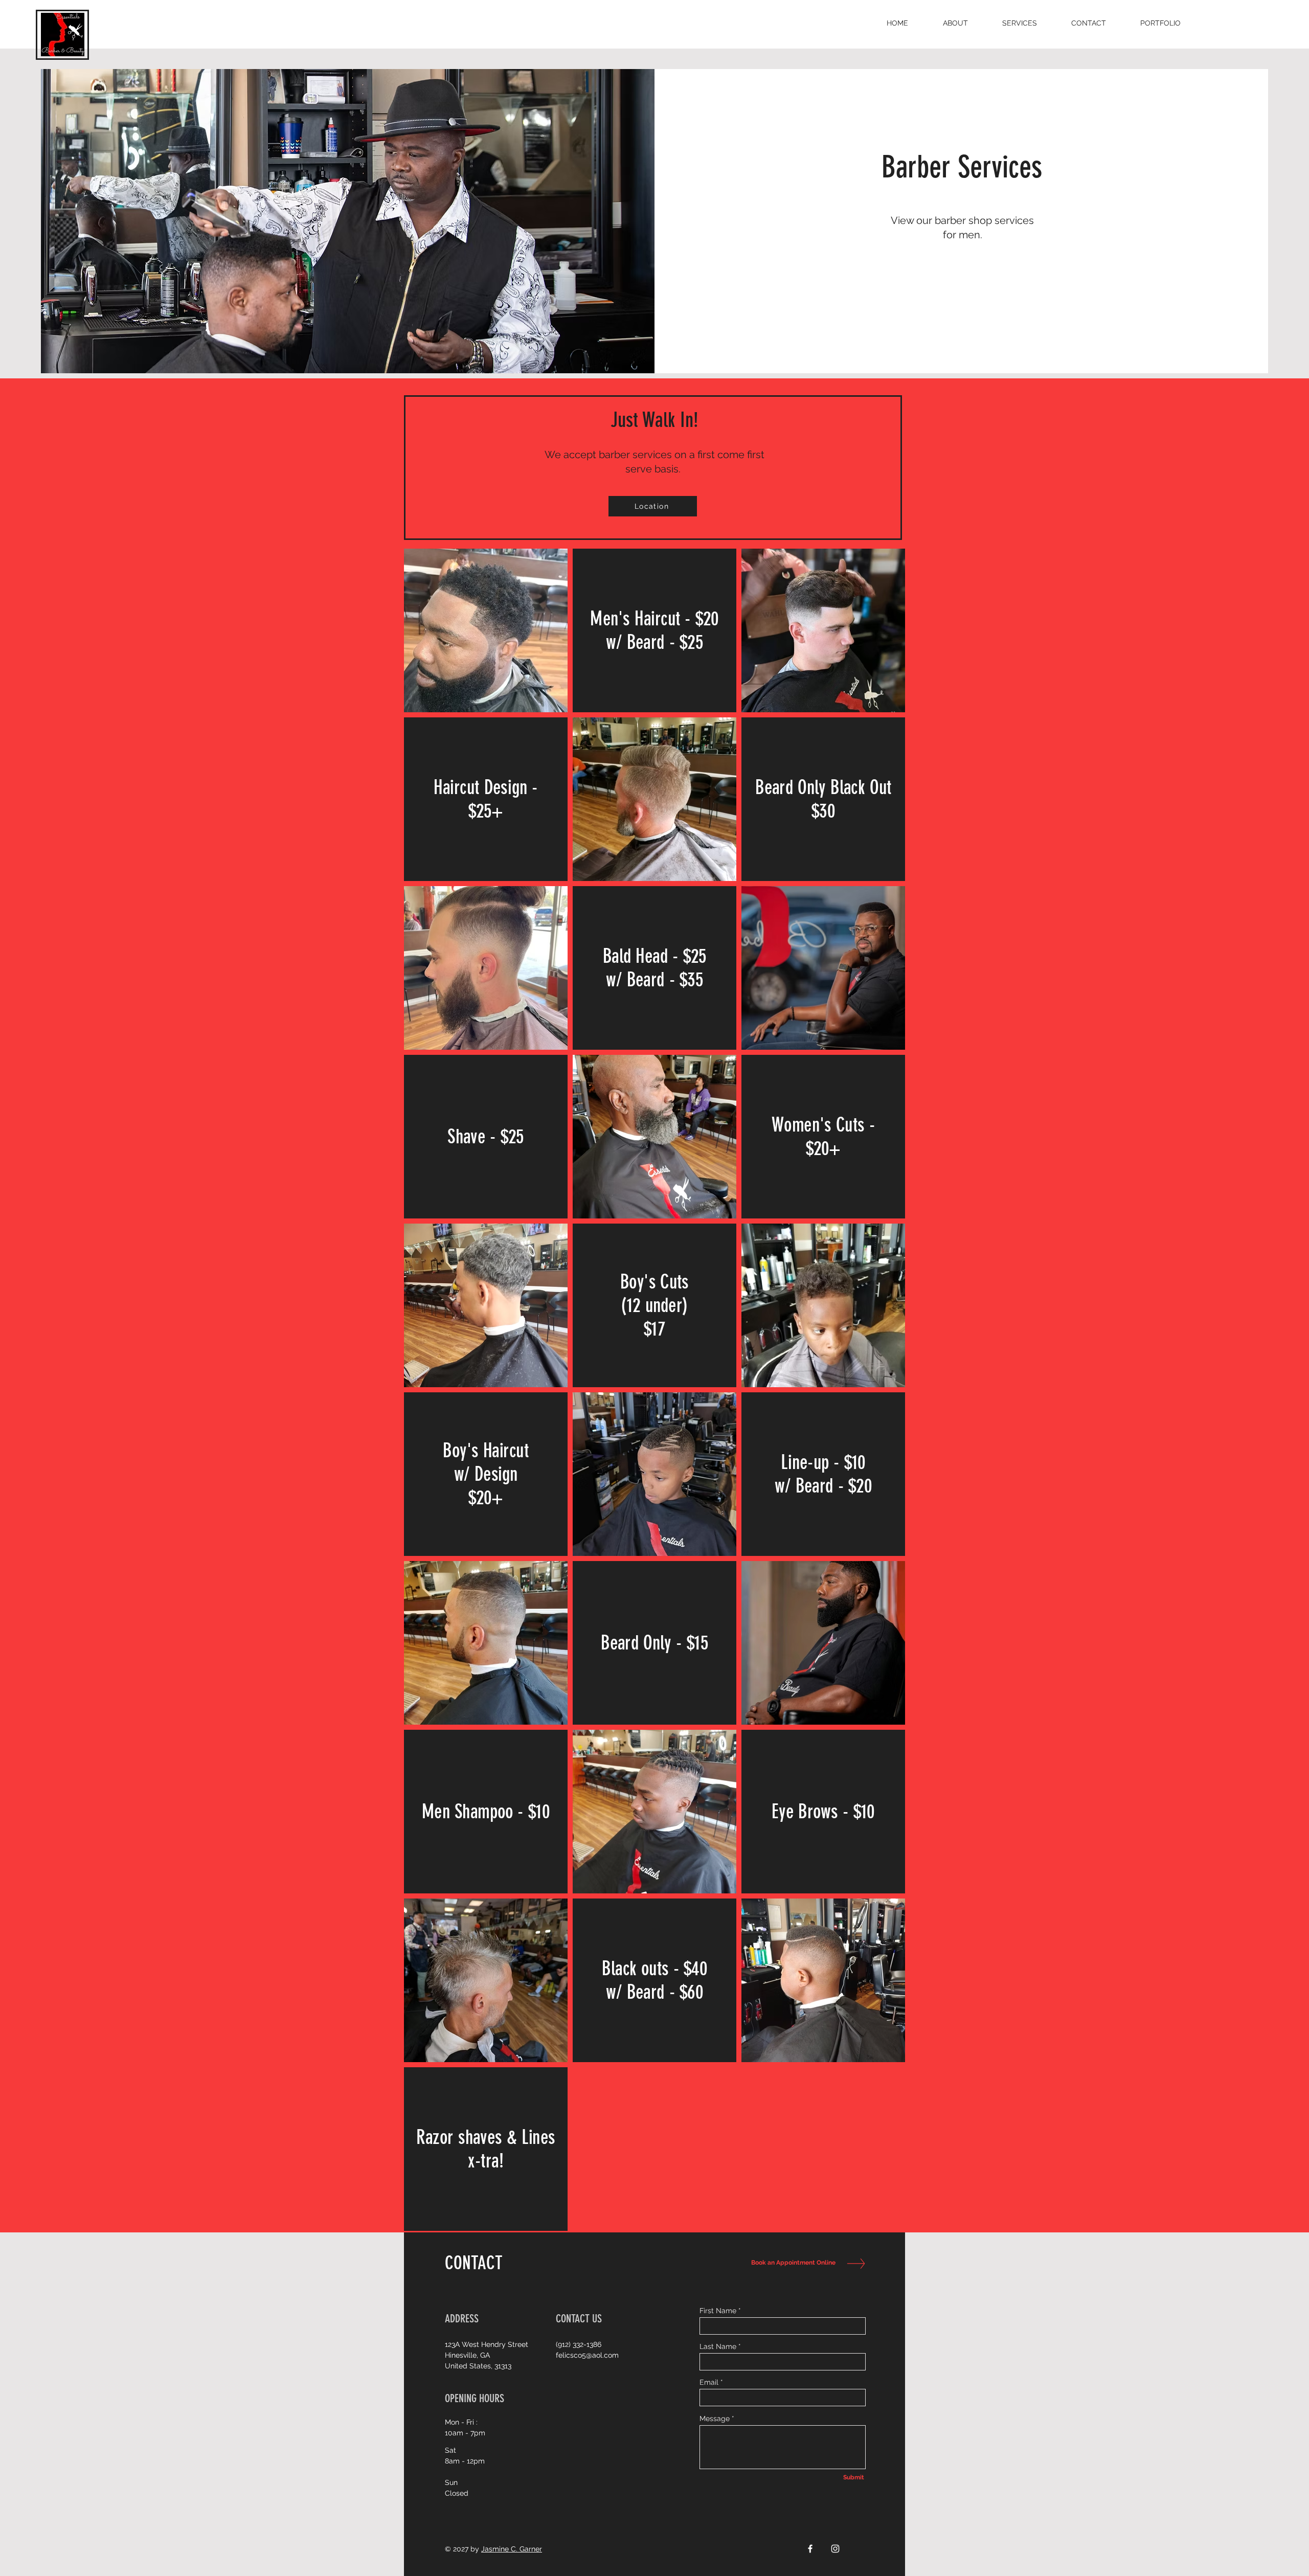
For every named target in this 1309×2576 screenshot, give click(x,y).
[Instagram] (835, 2549)
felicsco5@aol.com (587, 2355)
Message (715, 2419)
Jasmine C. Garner (512, 2549)
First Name (718, 2311)
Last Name (718, 2346)
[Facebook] (810, 2549)
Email (709, 2382)
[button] (1019, 23)
